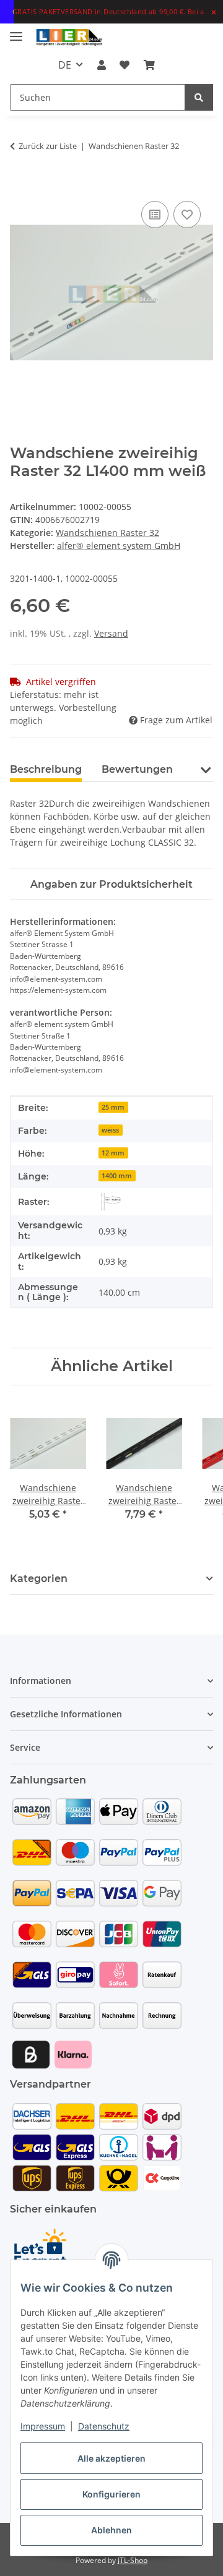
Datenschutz (104, 2426)
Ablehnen (111, 2530)
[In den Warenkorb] (20, 184)
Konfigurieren (111, 2494)
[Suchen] (199, 97)
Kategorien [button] (39, 1579)
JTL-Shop (133, 2560)
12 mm (113, 1153)
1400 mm (117, 1176)
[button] (102, 65)
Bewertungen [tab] (137, 769)
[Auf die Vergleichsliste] (155, 215)
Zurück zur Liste (48, 146)
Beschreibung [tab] (46, 769)
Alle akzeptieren (111, 2458)
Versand (111, 633)
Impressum (43, 2426)
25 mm (113, 1107)
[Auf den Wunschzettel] (187, 215)
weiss (110, 1130)
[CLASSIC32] (111, 1202)
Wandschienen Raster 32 (107, 533)
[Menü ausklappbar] (16, 31)
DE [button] (65, 65)
